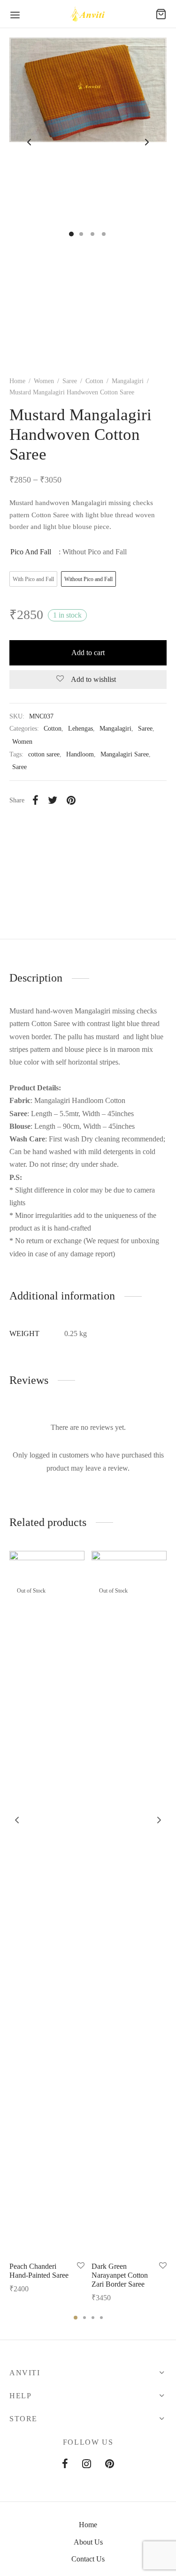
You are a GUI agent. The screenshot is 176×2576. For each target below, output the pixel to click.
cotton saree (44, 754)
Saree (70, 381)
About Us (88, 2542)
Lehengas (80, 728)
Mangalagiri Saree (125, 754)
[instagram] (87, 2465)
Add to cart (88, 653)
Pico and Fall (31, 552)
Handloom (80, 754)
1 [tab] (76, 2318)
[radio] (33, 579)
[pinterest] (110, 2465)
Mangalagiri (128, 381)
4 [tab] (101, 2318)
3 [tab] (93, 2318)
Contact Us (88, 2559)
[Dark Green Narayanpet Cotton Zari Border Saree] (129, 1903)
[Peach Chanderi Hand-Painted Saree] (47, 1903)
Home (17, 381)
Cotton (94, 381)
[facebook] (65, 2465)
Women (44, 381)
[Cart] (161, 14)
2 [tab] (84, 2318)
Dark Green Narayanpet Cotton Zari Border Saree (120, 2275)
